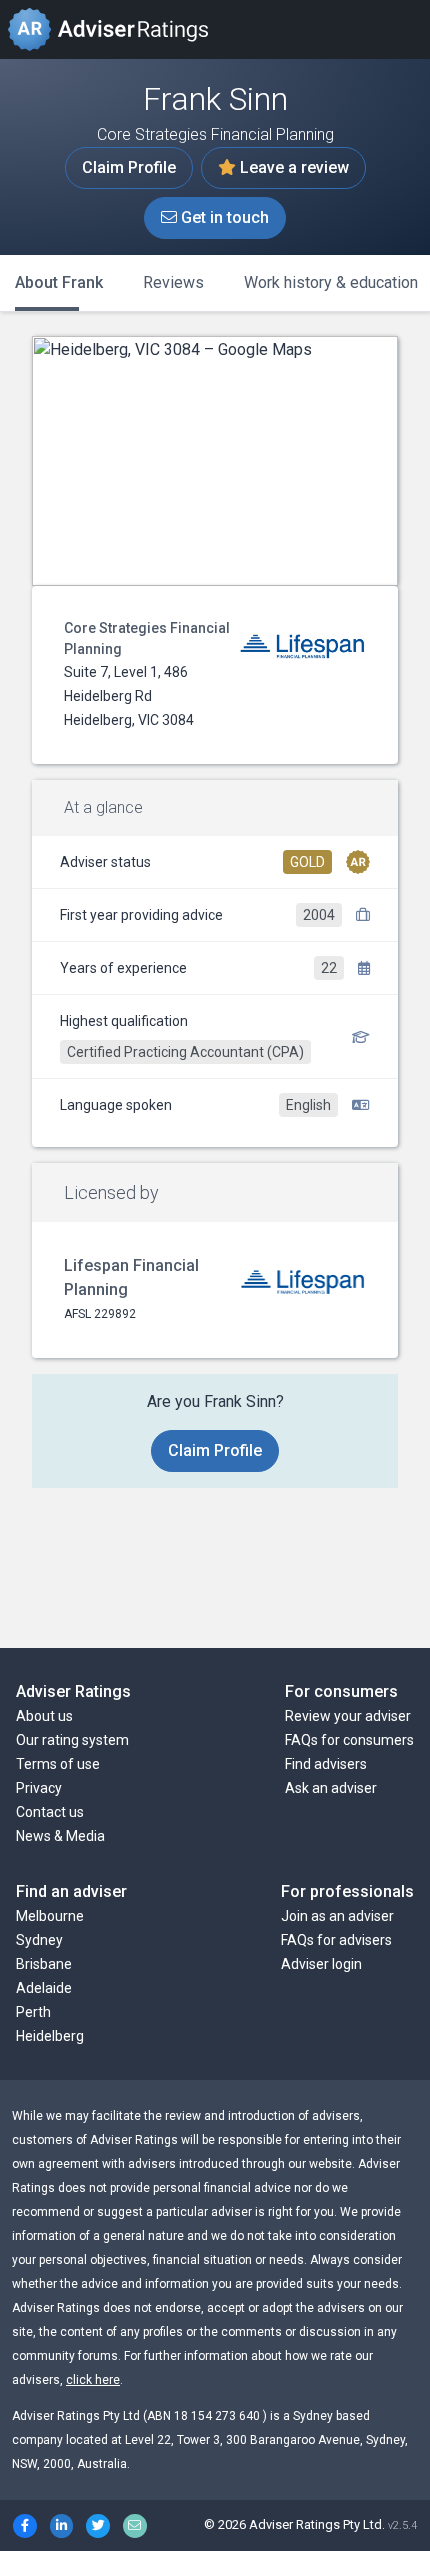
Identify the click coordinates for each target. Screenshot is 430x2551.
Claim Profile (129, 167)
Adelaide (44, 1988)
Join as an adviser (337, 1916)
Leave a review (292, 167)
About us (44, 1716)
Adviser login (321, 1964)
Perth (33, 2012)
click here (93, 2380)
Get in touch (223, 217)
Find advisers (326, 1764)
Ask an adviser (331, 1788)
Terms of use (58, 1764)
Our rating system (72, 1740)
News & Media (60, 1836)
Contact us (50, 1812)
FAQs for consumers (349, 1740)
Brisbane (44, 1964)
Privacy (39, 1788)
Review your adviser (348, 1716)
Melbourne (50, 1916)
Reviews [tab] (173, 282)
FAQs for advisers (336, 1940)
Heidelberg (50, 2036)
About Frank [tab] (59, 282)
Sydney (39, 1940)
